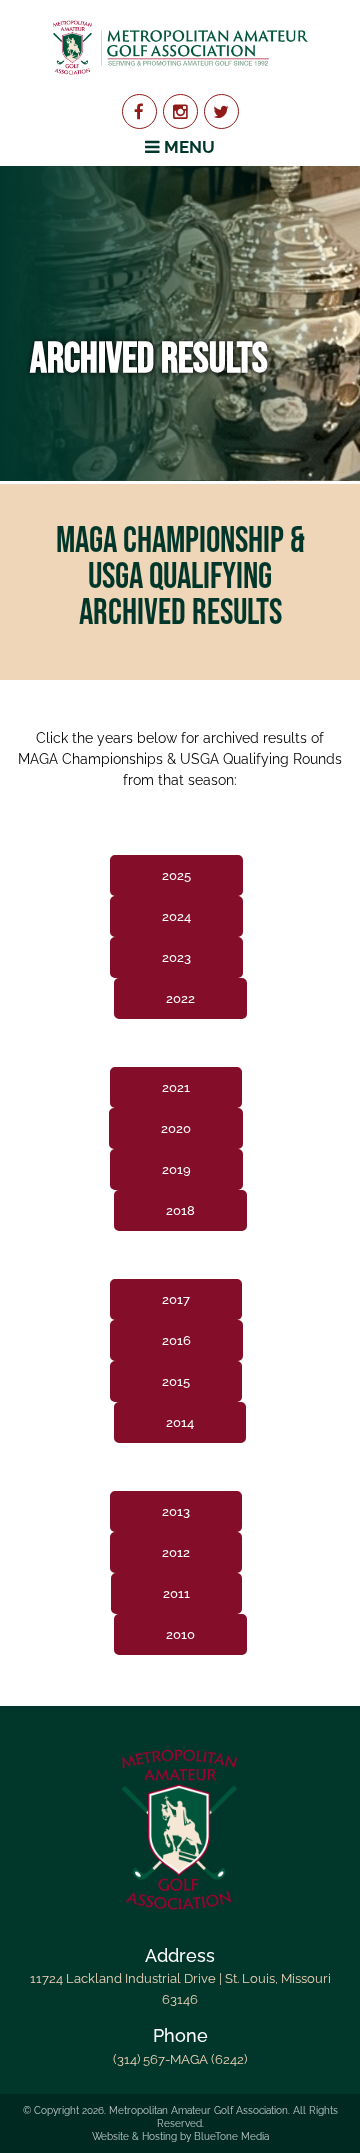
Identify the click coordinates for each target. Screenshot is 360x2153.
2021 (176, 1087)
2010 (180, 1634)
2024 (176, 916)
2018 (180, 1210)
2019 (176, 1169)
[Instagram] (180, 111)
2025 (176, 875)
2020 (176, 1128)
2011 (176, 1593)
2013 (176, 1511)
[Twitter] (221, 111)
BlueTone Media (231, 2136)
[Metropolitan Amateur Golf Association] (180, 47)
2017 (176, 1299)
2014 (180, 1422)
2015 (176, 1381)
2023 (176, 957)
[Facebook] (139, 111)
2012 (176, 1552)
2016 (176, 1340)
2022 (180, 998)
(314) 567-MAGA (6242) (180, 2059)
